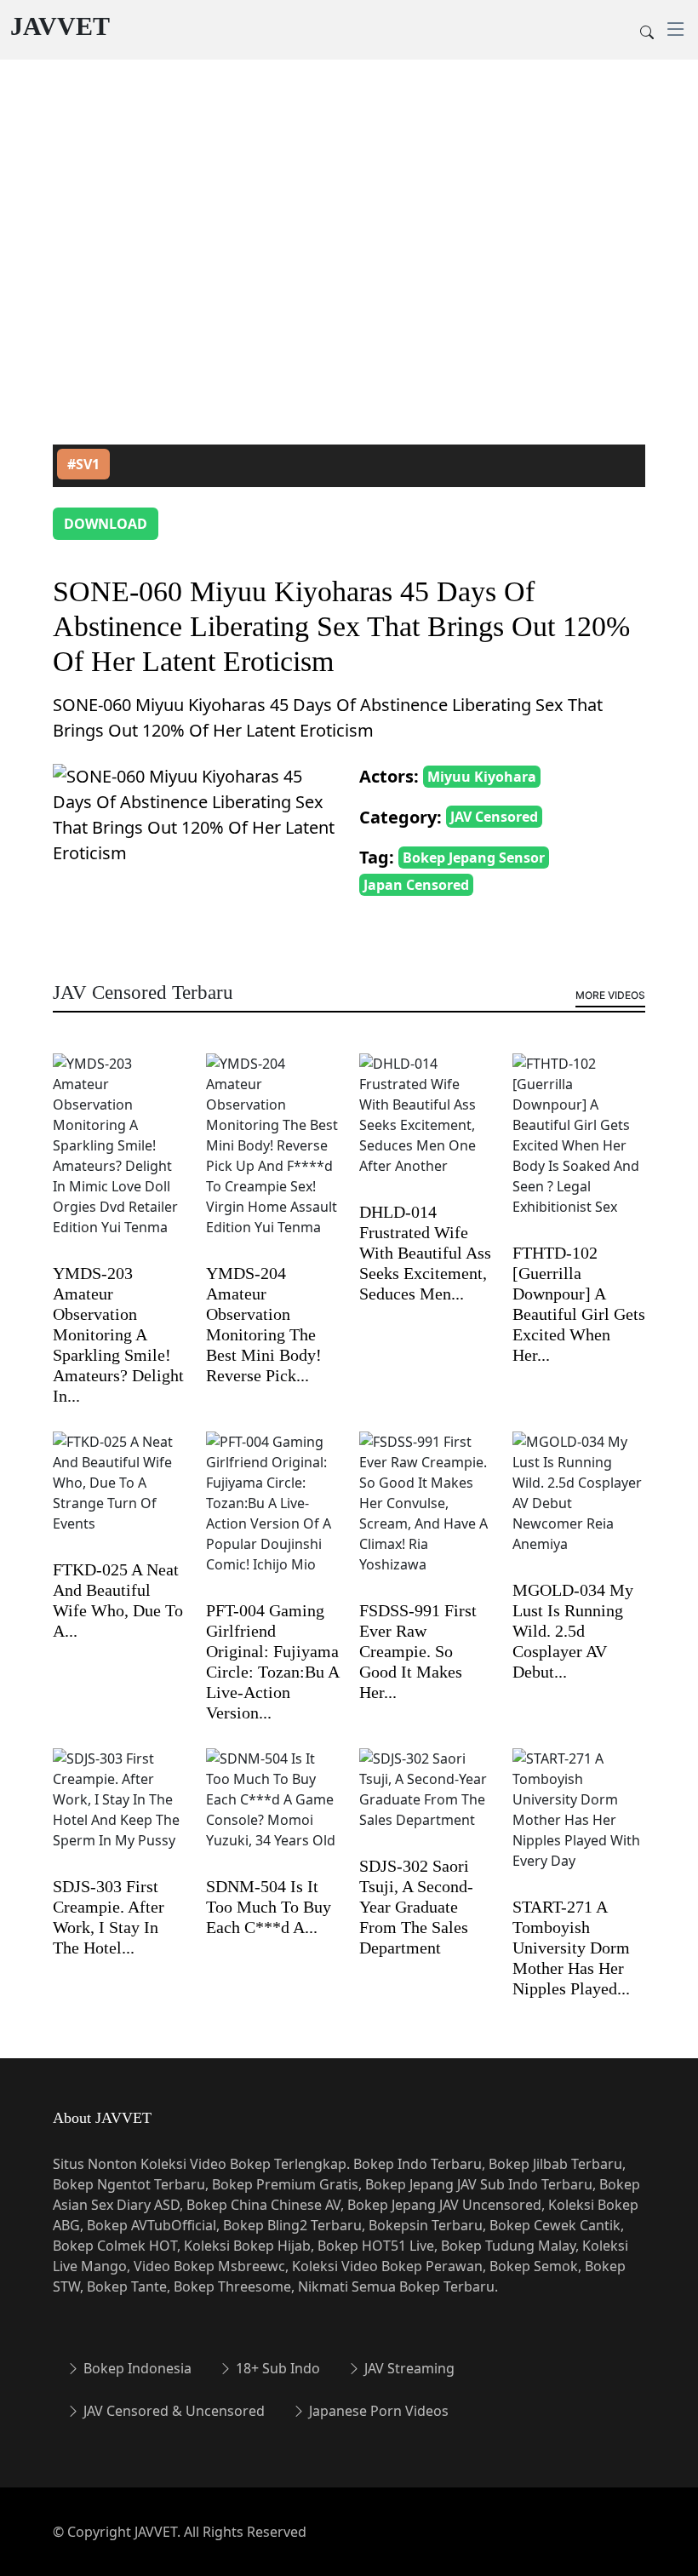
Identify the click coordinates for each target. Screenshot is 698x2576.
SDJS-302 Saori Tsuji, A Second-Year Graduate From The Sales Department (416, 1907)
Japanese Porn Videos (377, 2411)
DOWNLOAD (106, 524)
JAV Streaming (408, 2368)
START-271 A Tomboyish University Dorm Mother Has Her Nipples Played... (571, 1948)
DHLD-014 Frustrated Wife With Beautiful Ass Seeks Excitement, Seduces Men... (425, 1253)
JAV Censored (494, 817)
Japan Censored (416, 885)
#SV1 (83, 464)
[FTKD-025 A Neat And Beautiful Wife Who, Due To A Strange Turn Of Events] (119, 1494)
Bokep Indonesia (136, 2368)
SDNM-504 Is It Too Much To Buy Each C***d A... (269, 1907)
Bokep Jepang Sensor (474, 858)
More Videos (610, 995)
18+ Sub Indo (276, 2368)
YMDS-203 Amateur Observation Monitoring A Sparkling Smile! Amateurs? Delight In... (118, 1334)
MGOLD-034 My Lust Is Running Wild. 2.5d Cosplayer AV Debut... (573, 1631)
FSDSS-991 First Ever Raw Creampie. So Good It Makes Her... (418, 1651)
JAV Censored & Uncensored (172, 2411)
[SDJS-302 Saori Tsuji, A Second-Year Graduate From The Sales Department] (426, 1800)
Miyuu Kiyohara (482, 777)
